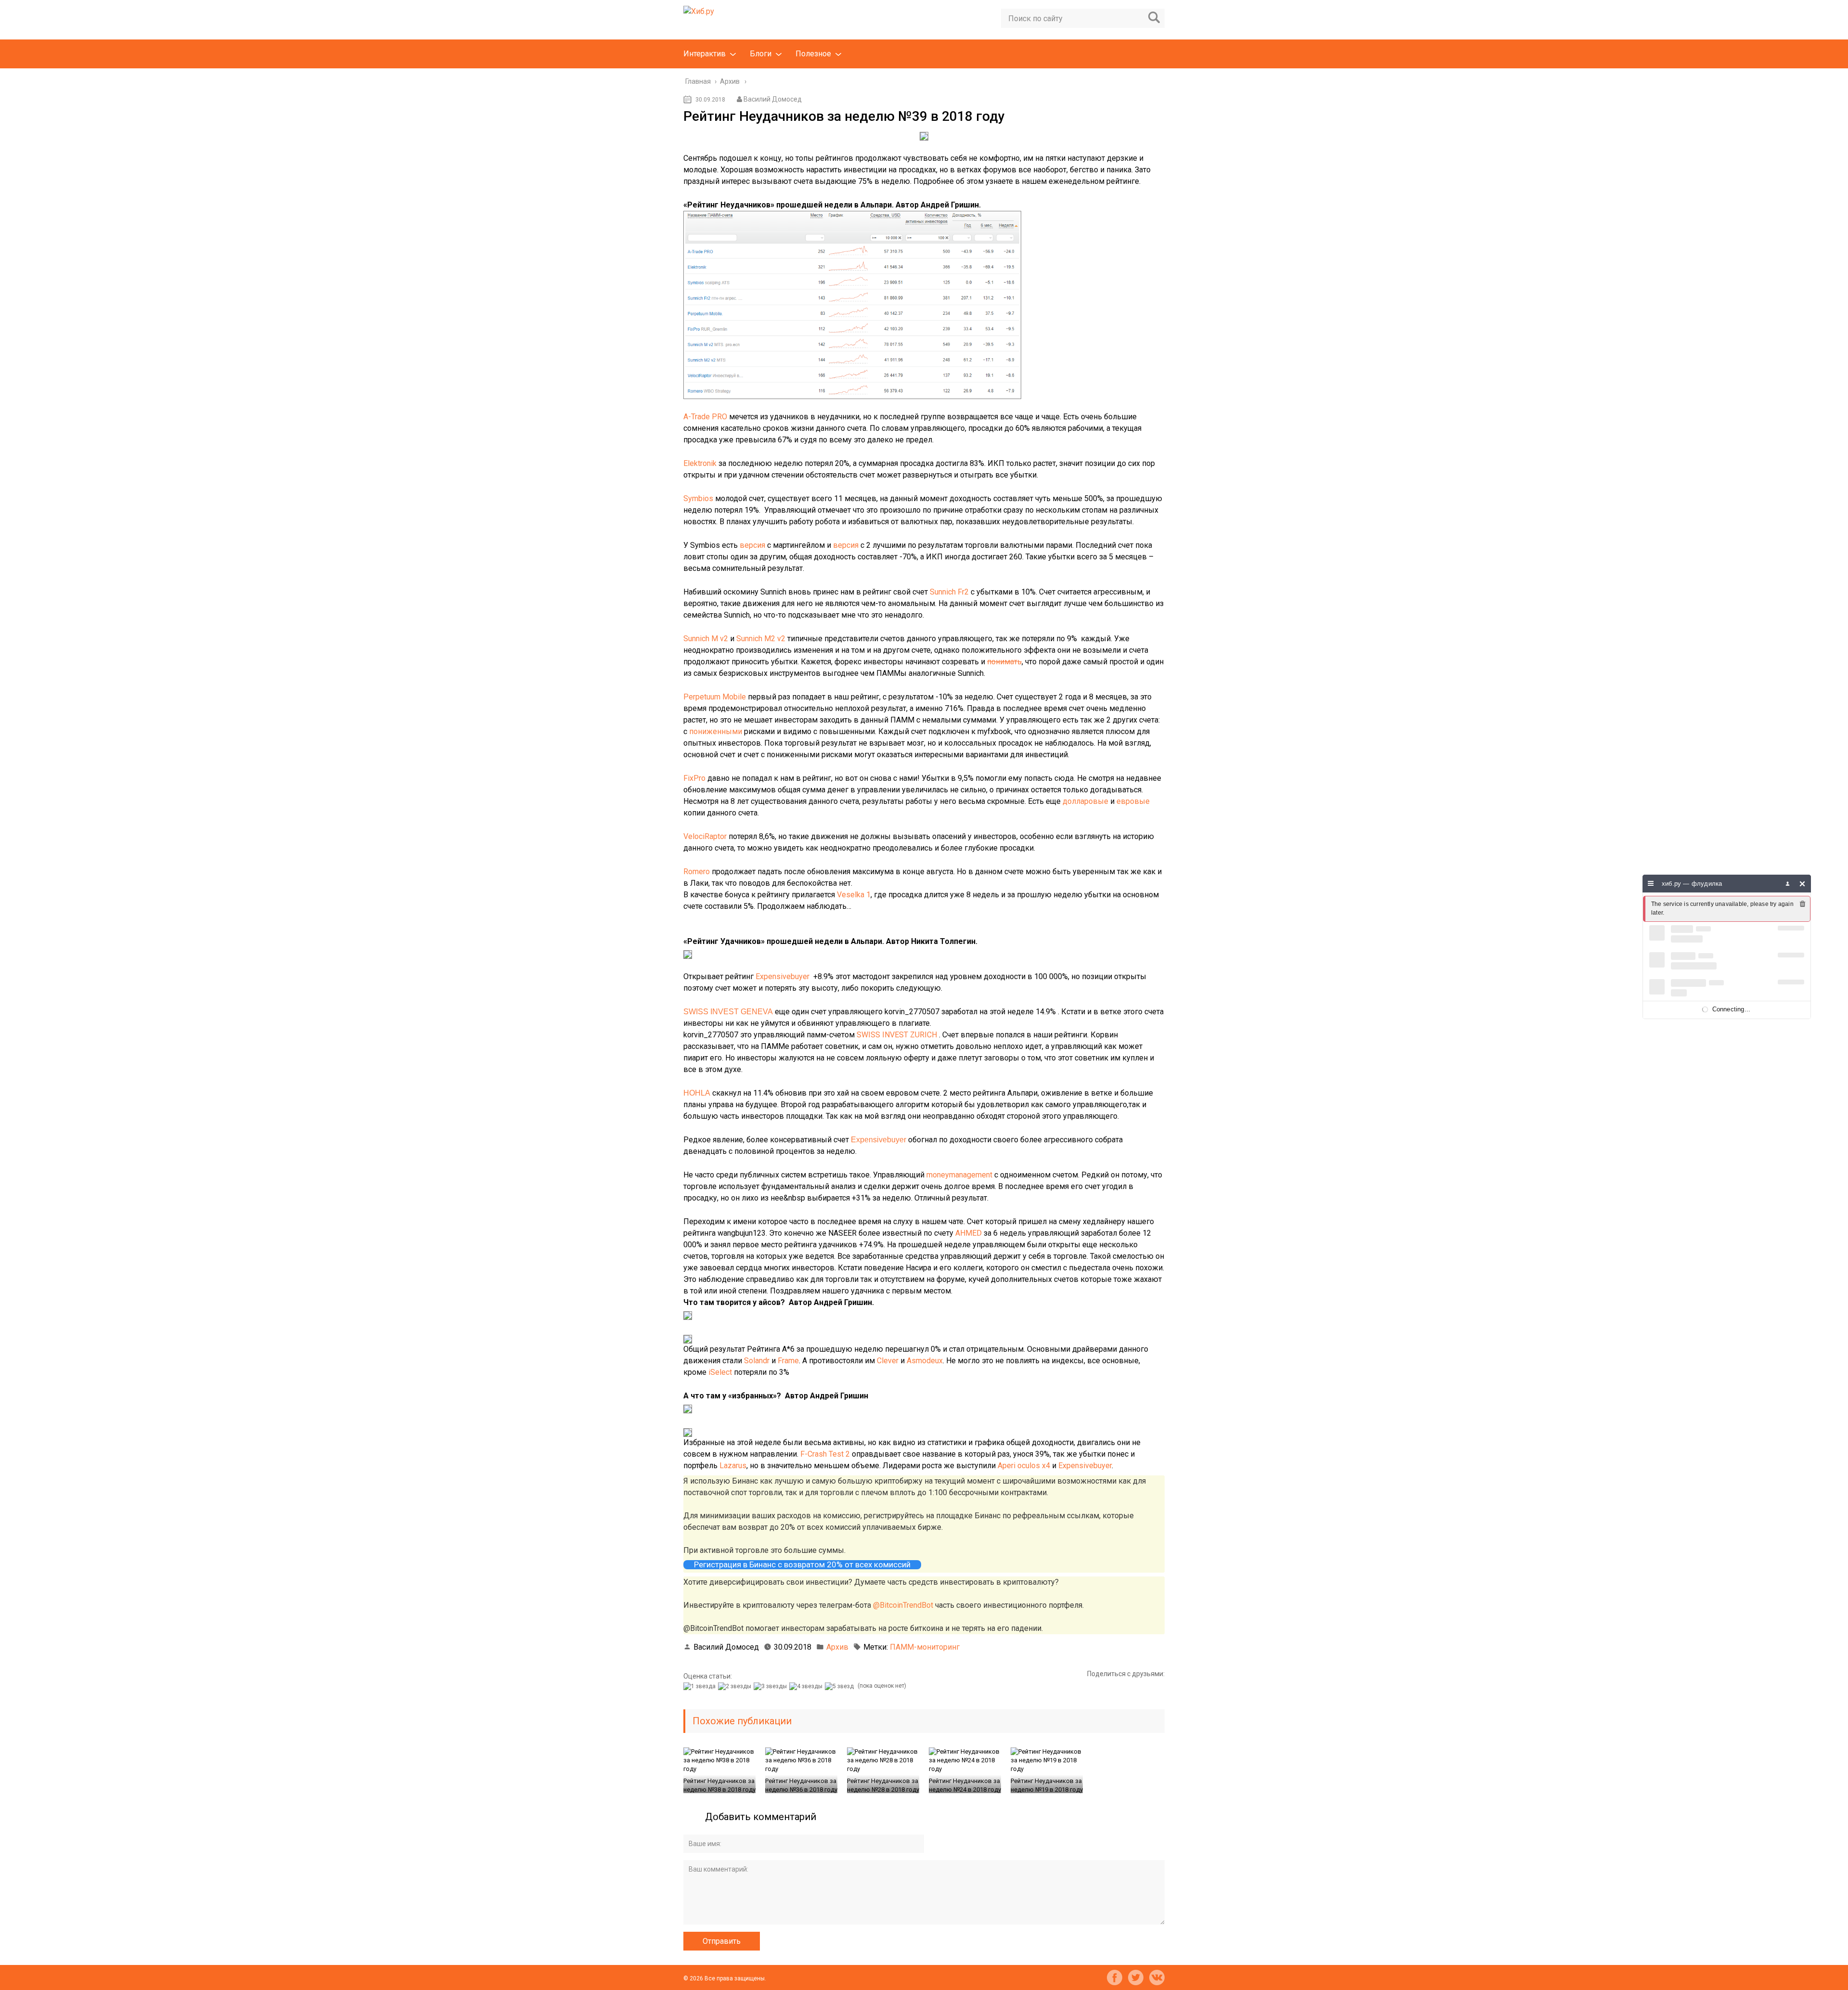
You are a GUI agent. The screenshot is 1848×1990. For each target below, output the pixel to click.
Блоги (761, 54)
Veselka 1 (854, 895)
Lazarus (733, 1466)
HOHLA (697, 1093)
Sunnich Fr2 (949, 592)
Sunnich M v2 (706, 639)
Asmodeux (925, 1361)
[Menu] (1651, 884)
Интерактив (705, 54)
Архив (837, 1647)
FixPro (694, 778)
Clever (888, 1361)
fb (1115, 1977)
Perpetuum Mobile (715, 697)
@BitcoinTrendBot (903, 1605)
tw (1136, 1977)
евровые (1133, 801)
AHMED (969, 1233)
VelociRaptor (706, 836)
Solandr (757, 1361)
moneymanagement (959, 1175)
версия (752, 545)
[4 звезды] (807, 1686)
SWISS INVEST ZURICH (897, 1035)
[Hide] (1803, 884)
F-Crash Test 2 (825, 1454)
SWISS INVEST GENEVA (728, 1012)
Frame (788, 1361)
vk (1157, 1977)
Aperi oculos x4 (1024, 1466)
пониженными (716, 731)
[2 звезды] (736, 1686)
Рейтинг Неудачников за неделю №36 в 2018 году (801, 1785)
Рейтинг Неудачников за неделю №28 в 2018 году (883, 1785)
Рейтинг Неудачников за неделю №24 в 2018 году (965, 1785)
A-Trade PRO (705, 417)
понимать (1004, 662)
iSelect (720, 1372)
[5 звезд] (841, 1686)
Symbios (698, 498)
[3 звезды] (771, 1686)
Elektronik (700, 463)
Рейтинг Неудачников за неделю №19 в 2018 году (1047, 1785)
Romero (697, 872)
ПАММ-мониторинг (925, 1647)
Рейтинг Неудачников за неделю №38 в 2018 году (719, 1785)
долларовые (1085, 801)
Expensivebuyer (783, 976)
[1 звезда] (701, 1686)
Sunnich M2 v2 (761, 639)
